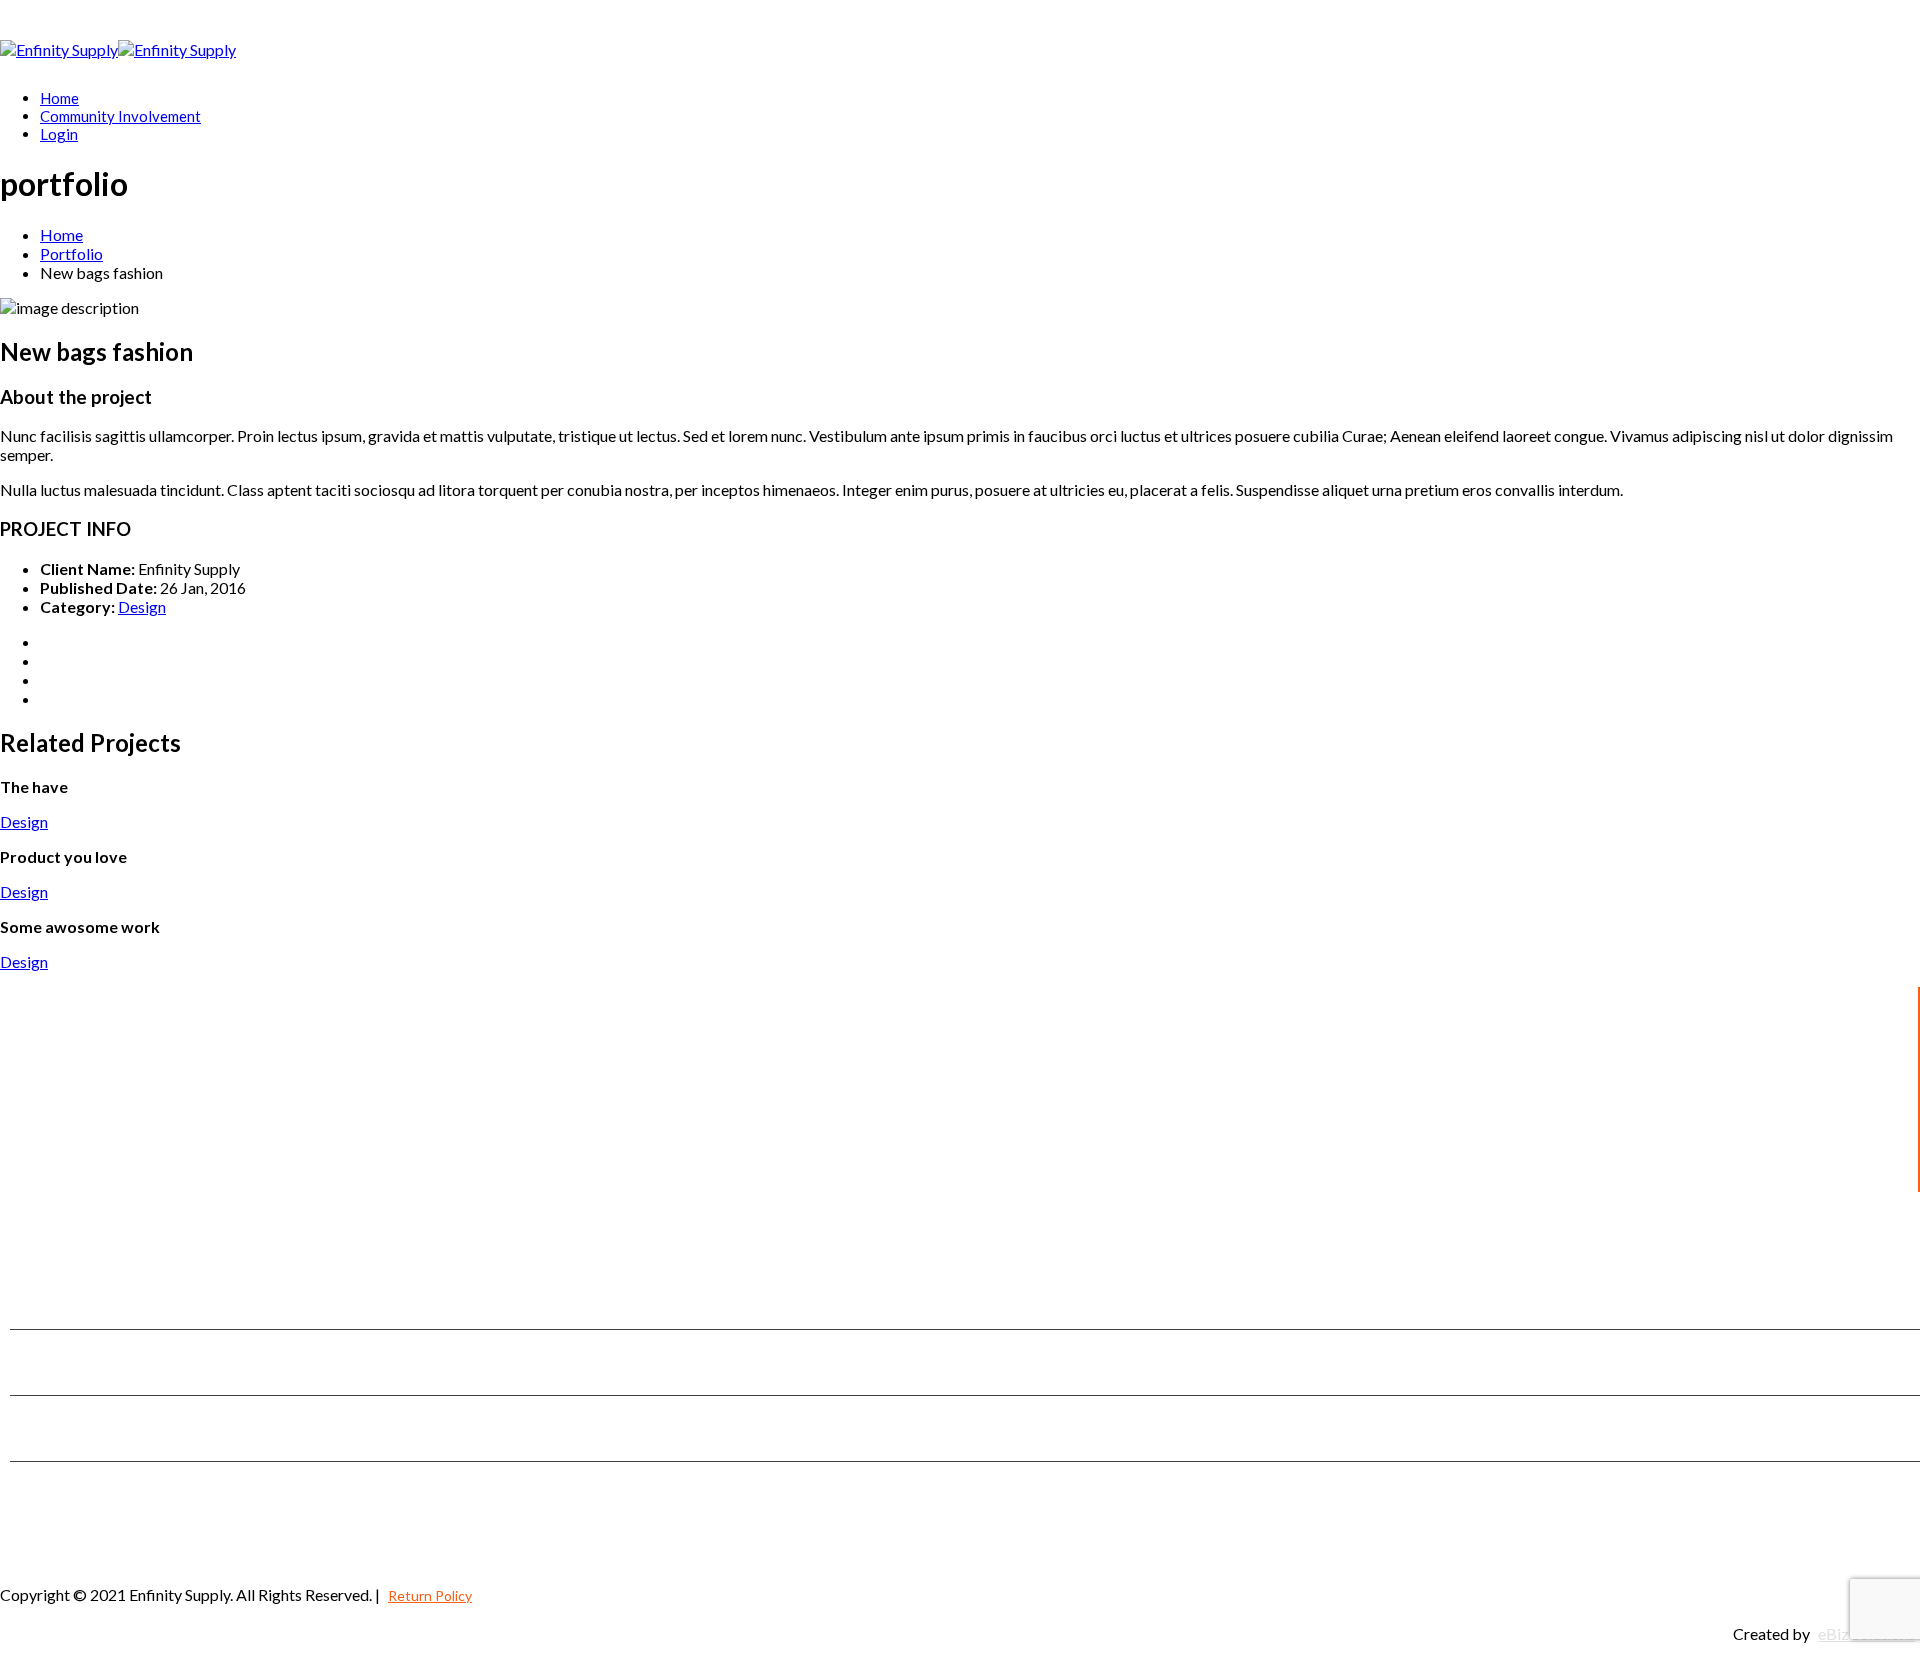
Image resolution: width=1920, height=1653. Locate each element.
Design (142, 606)
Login (59, 134)
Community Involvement (120, 116)
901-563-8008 (103, 1374)
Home (59, 98)
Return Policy (430, 1595)
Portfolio (71, 253)
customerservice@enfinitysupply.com (118, 1440)
